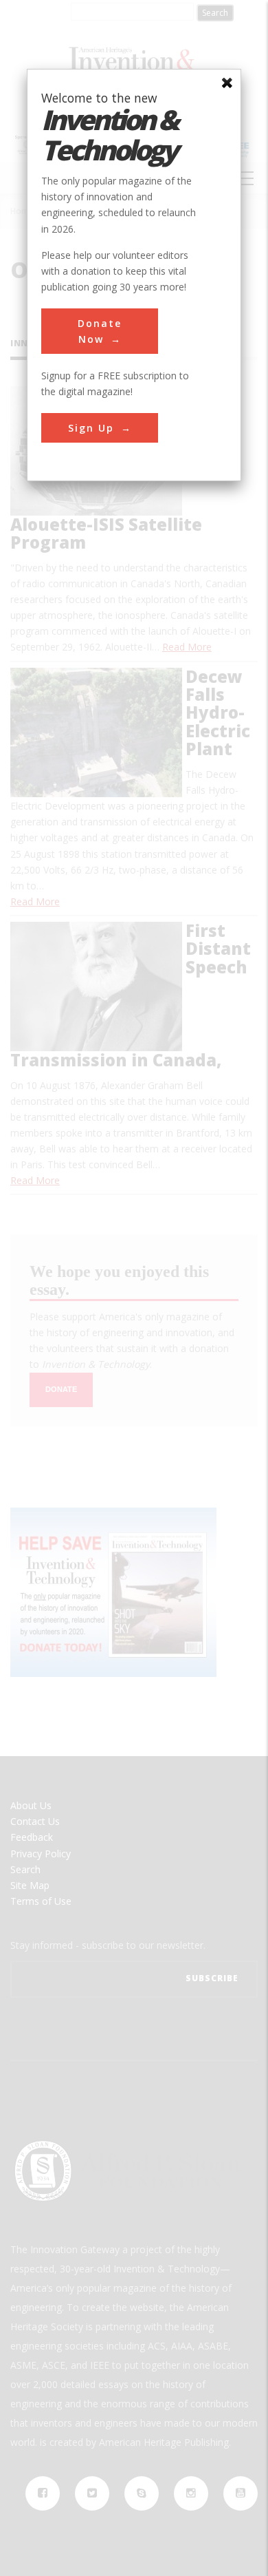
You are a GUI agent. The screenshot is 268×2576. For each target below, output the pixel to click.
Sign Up (91, 428)
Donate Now (100, 331)
